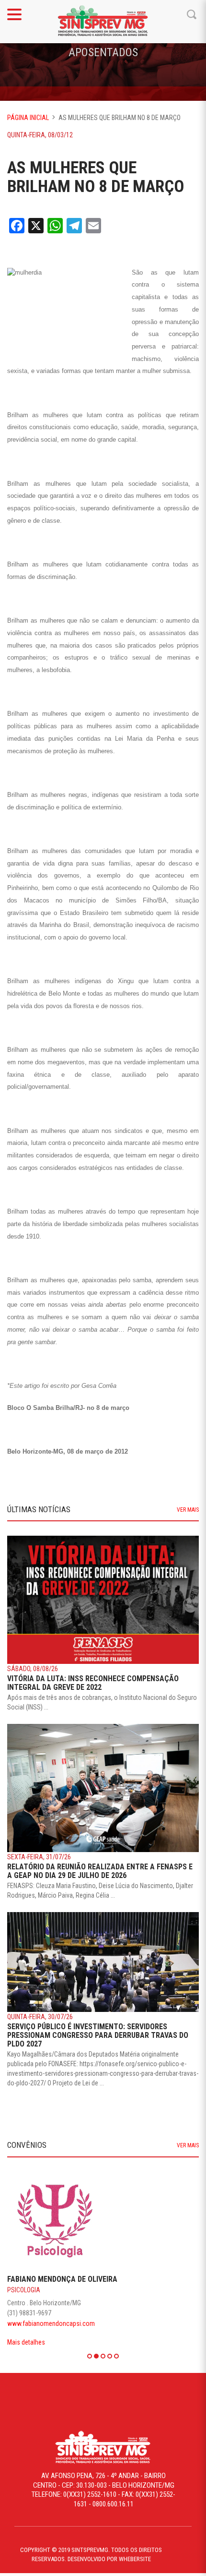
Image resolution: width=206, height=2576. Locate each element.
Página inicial (28, 118)
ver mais (188, 1510)
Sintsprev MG (103, 22)
